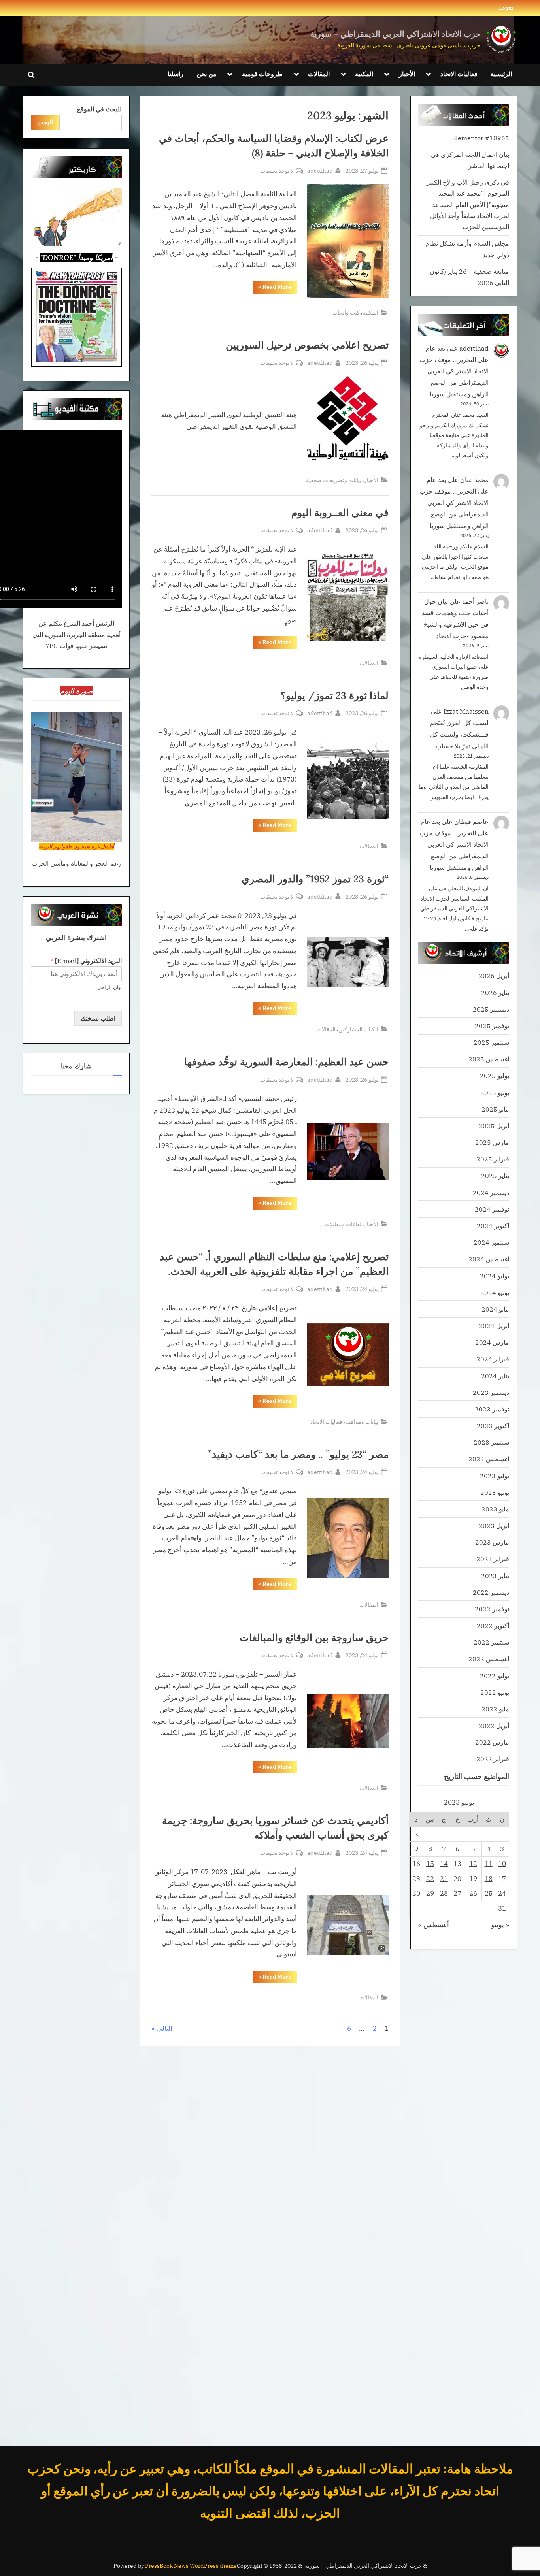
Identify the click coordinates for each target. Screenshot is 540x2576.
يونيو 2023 (495, 1492)
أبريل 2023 (494, 1525)
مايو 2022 (495, 1709)
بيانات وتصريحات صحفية (334, 480)
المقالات (319, 74)
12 (473, 1864)
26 (473, 1893)
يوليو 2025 (495, 1075)
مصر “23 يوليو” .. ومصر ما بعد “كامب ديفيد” (298, 1454)
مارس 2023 (492, 1542)
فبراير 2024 (493, 1359)
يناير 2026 (495, 992)
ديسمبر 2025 (491, 1009)
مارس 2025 (492, 1142)
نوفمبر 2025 (492, 1026)
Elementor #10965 (481, 138)
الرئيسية (501, 74)
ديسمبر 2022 (491, 1592)
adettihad (320, 170)
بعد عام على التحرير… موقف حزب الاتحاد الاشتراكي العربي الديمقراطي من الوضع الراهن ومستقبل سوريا (454, 371)
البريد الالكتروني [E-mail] (86, 961)
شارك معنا (76, 1066)
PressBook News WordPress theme (191, 2566)
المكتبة (364, 74)
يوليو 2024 (495, 1276)
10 (502, 1864)
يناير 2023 (495, 1576)
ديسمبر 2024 (491, 1192)
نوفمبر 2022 (492, 1609)
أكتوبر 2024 (493, 1226)
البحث (45, 122)
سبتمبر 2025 (491, 1042)
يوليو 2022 (495, 1676)
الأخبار (407, 74)
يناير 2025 (495, 1175)
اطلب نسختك (98, 1018)
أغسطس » (434, 1925)
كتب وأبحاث (346, 312)
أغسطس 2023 (489, 1459)
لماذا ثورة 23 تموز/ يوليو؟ (335, 695)
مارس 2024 (492, 1342)
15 (430, 1864)
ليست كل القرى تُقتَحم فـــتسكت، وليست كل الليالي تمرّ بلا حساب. (459, 734)
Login (506, 8)
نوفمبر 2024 (492, 1209)
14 (444, 1864)
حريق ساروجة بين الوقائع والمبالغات (314, 1638)
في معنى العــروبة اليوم (340, 513)
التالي (165, 2028)
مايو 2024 (495, 1309)
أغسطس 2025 (489, 1059)
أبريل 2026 (494, 975)
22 (430, 1879)
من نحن (207, 74)
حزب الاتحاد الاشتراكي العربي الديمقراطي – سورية (395, 34)
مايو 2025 (495, 1109)
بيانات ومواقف (362, 1422)
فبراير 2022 (493, 1759)
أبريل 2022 (494, 1725)
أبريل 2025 (494, 1126)
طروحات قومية (262, 74)
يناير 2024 (495, 1376)
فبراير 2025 (493, 1159)
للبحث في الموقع (99, 109)
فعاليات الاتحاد (459, 74)
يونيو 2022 (495, 1692)
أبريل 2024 (494, 1326)
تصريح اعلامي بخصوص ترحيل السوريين (307, 345)
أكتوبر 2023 (493, 1426)
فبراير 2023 (493, 1559)
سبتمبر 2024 (491, 1242)
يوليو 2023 (495, 1476)
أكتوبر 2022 (493, 1625)
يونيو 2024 (495, 1292)
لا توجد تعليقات (277, 171)
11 (489, 1864)
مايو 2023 (495, 1509)
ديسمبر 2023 (491, 1392)
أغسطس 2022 (489, 1659)
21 (444, 1879)
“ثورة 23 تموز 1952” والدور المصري (315, 879)
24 (502, 1893)
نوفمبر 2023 (492, 1409)
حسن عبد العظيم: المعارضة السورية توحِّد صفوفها (286, 1062)
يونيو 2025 (495, 1092)
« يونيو (500, 1925)
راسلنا (176, 74)
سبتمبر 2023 (491, 1442)
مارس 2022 (492, 1742)
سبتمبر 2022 (491, 1642)
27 (457, 1893)
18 (489, 1879)
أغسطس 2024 (489, 1259)
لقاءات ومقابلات (343, 1224)
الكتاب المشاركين (358, 1029)
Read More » (272, 288)
